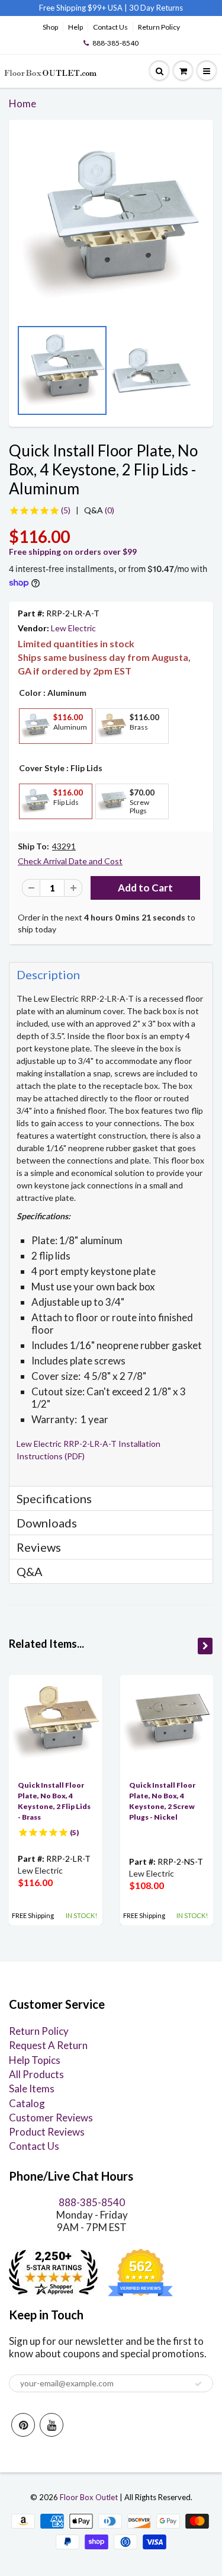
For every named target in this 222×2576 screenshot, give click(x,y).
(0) (99, 510)
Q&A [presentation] (30, 1571)
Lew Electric (73, 628)
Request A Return (48, 2045)
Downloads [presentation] (47, 1523)
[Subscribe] (198, 2384)
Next (201, 375)
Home (22, 103)
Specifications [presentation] (55, 1498)
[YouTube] (52, 2425)
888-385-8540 (115, 43)
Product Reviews (47, 2132)
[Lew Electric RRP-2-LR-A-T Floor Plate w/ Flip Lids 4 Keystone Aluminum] (111, 225)
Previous (21, 375)
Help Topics (35, 2060)
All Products (36, 2074)
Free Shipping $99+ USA (81, 8)
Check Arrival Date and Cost (70, 861)
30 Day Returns (156, 8)
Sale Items (32, 2088)
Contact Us (110, 27)
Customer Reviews (51, 2118)
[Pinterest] (23, 2425)
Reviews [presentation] (39, 1547)
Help (75, 27)
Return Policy (159, 27)
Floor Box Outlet (89, 2497)
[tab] (111, 974)
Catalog (27, 2103)
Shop (50, 27)
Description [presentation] (48, 974)
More (34, 752)
